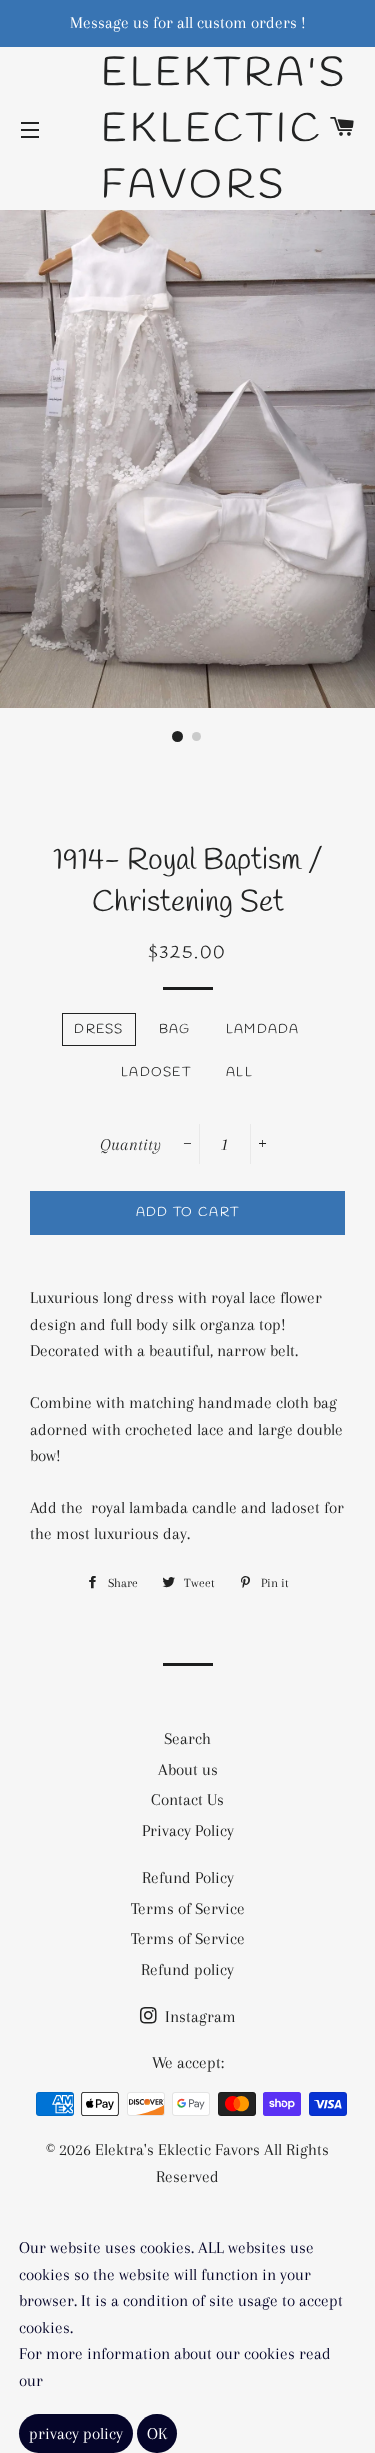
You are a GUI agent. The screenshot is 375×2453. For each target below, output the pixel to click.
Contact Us (187, 1799)
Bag (175, 1029)
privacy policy (76, 2433)
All (239, 1072)
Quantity (130, 1144)
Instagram (198, 2016)
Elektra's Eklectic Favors (187, 130)
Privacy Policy (188, 1830)
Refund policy (187, 1969)
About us (188, 1769)
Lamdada (263, 1029)
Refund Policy (188, 1877)
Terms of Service (188, 1908)
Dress (99, 1029)
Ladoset (156, 1072)
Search (187, 1738)
